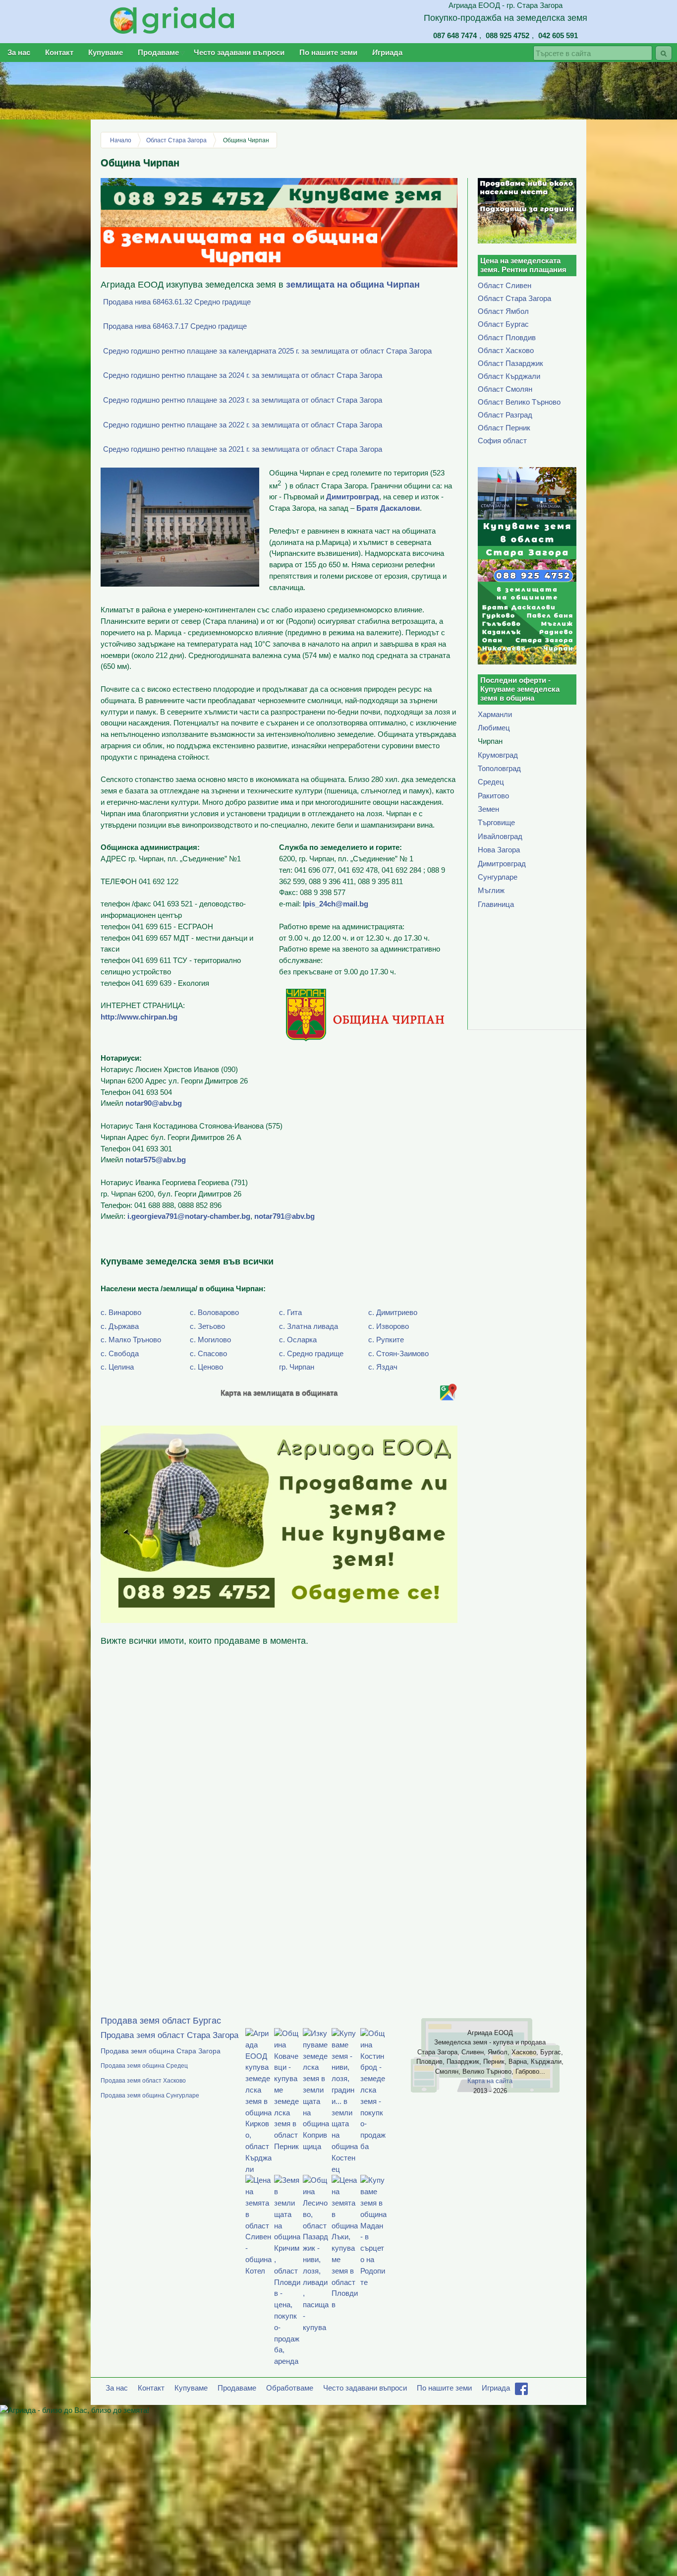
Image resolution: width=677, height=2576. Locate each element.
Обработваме (290, 2388)
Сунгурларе (498, 877)
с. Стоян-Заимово (398, 1353)
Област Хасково (506, 350)
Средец (491, 782)
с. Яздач (383, 1367)
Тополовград (499, 768)
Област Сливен (505, 285)
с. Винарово (121, 1312)
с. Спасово (208, 1353)
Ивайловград (500, 836)
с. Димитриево (393, 1312)
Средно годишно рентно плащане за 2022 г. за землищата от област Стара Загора (243, 425)
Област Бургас (503, 324)
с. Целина (117, 1367)
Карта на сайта (490, 2081)
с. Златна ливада (309, 1326)
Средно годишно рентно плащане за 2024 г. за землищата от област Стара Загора (243, 375)
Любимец (494, 728)
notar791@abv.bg (284, 1216)
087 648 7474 (455, 35)
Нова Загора (499, 850)
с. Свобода (120, 1353)
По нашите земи (328, 52)
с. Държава (120, 1326)
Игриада (387, 52)
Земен (488, 809)
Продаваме (158, 52)
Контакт (59, 52)
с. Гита (290, 1312)
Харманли (495, 714)
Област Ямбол (503, 311)
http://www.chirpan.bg (139, 1017)
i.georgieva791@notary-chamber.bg (189, 1216)
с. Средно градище (311, 1353)
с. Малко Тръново (131, 1340)
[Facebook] (521, 2392)
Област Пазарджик (510, 363)
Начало (121, 140)
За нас (19, 52)
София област (502, 441)
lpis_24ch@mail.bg (336, 904)
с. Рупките (386, 1340)
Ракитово (493, 796)
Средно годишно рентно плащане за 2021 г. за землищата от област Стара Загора (243, 449)
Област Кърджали (509, 376)
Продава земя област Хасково (143, 2081)
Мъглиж (491, 890)
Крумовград (498, 755)
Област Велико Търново (519, 402)
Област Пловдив (507, 337)
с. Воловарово (214, 1312)
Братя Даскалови (388, 508)
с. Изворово (389, 1326)
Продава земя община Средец (144, 2066)
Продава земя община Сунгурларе (150, 2096)
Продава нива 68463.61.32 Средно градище (177, 302)
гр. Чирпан (297, 1367)
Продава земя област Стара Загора (169, 2036)
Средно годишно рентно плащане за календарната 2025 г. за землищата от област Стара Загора (267, 351)
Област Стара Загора (176, 140)
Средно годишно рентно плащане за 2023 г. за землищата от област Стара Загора (243, 400)
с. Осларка (298, 1340)
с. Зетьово (207, 1326)
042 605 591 (558, 35)
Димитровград (353, 497)
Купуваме (106, 52)
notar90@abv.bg (154, 1103)
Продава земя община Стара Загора (161, 2051)
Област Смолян (505, 389)
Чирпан (490, 741)
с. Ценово (206, 1367)
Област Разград (505, 415)
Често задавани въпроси (239, 52)
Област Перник (504, 428)
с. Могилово (210, 1340)
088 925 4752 (508, 35)
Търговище (496, 822)
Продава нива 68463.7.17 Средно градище (175, 326)
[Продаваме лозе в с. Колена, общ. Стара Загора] (527, 211)
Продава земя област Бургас (161, 2021)
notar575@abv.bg (156, 1160)
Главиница (496, 904)
